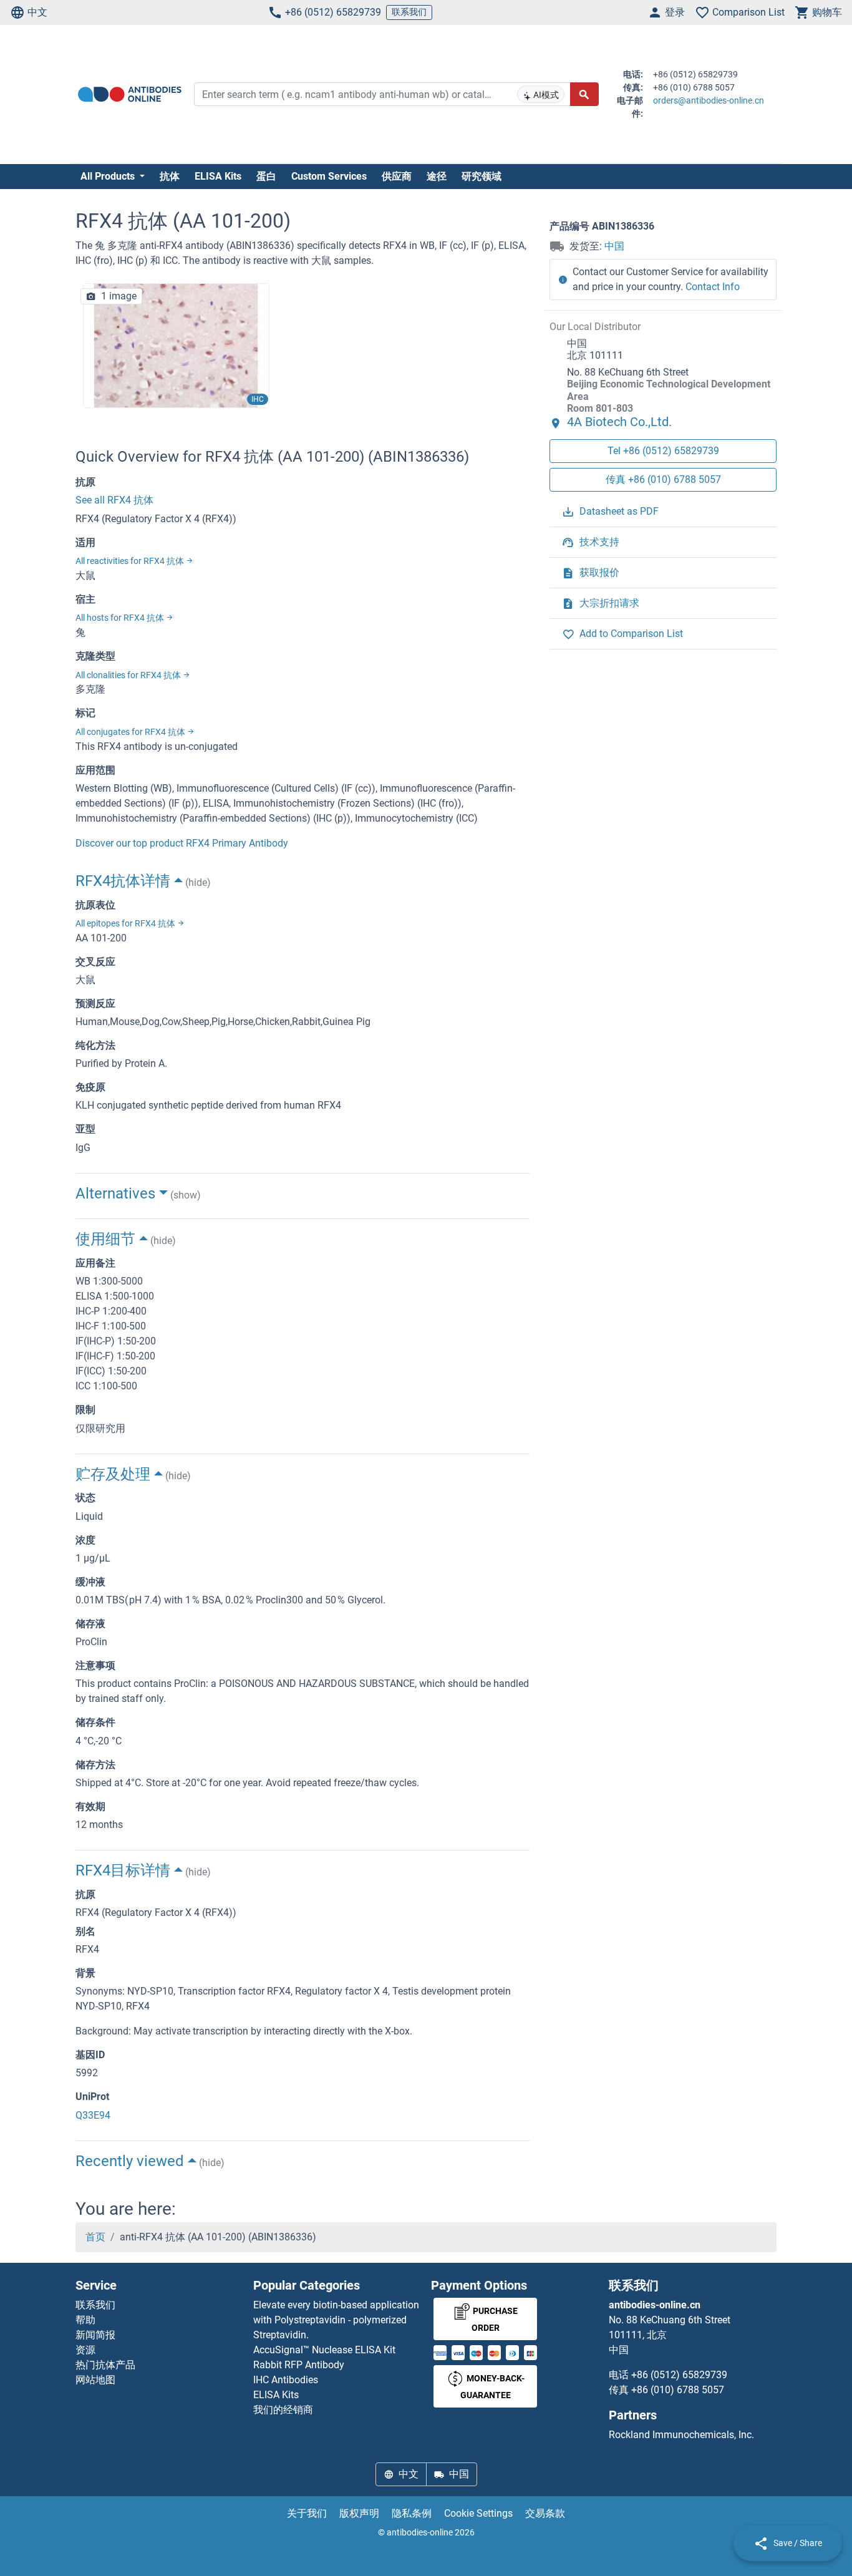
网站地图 (95, 2380)
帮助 (85, 2320)
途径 (437, 176)
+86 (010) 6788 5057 (678, 2390)
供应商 (397, 176)
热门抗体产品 (105, 2365)
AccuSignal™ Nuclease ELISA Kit (324, 2350)
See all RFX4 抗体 (114, 500)
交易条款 (545, 2513)
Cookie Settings (478, 2513)
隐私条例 (412, 2513)
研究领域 (482, 176)
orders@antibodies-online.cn (709, 100)
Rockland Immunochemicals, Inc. (681, 2435)
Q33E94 (93, 2115)
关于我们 (307, 2513)
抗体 (170, 176)
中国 (614, 246)
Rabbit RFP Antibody (299, 2365)
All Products (109, 176)
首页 (95, 2237)
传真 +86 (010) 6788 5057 (663, 480)
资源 (85, 2350)
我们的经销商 (283, 2410)
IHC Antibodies (286, 2380)
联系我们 (409, 12)
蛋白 (266, 176)
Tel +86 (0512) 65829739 (663, 451)
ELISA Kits (218, 176)
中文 (37, 12)
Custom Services (329, 176)
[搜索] (584, 94)
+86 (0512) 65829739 (333, 12)
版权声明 (359, 2513)
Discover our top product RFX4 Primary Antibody (182, 843)
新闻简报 (95, 2335)
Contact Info (713, 287)
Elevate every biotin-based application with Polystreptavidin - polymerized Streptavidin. (336, 2320)
